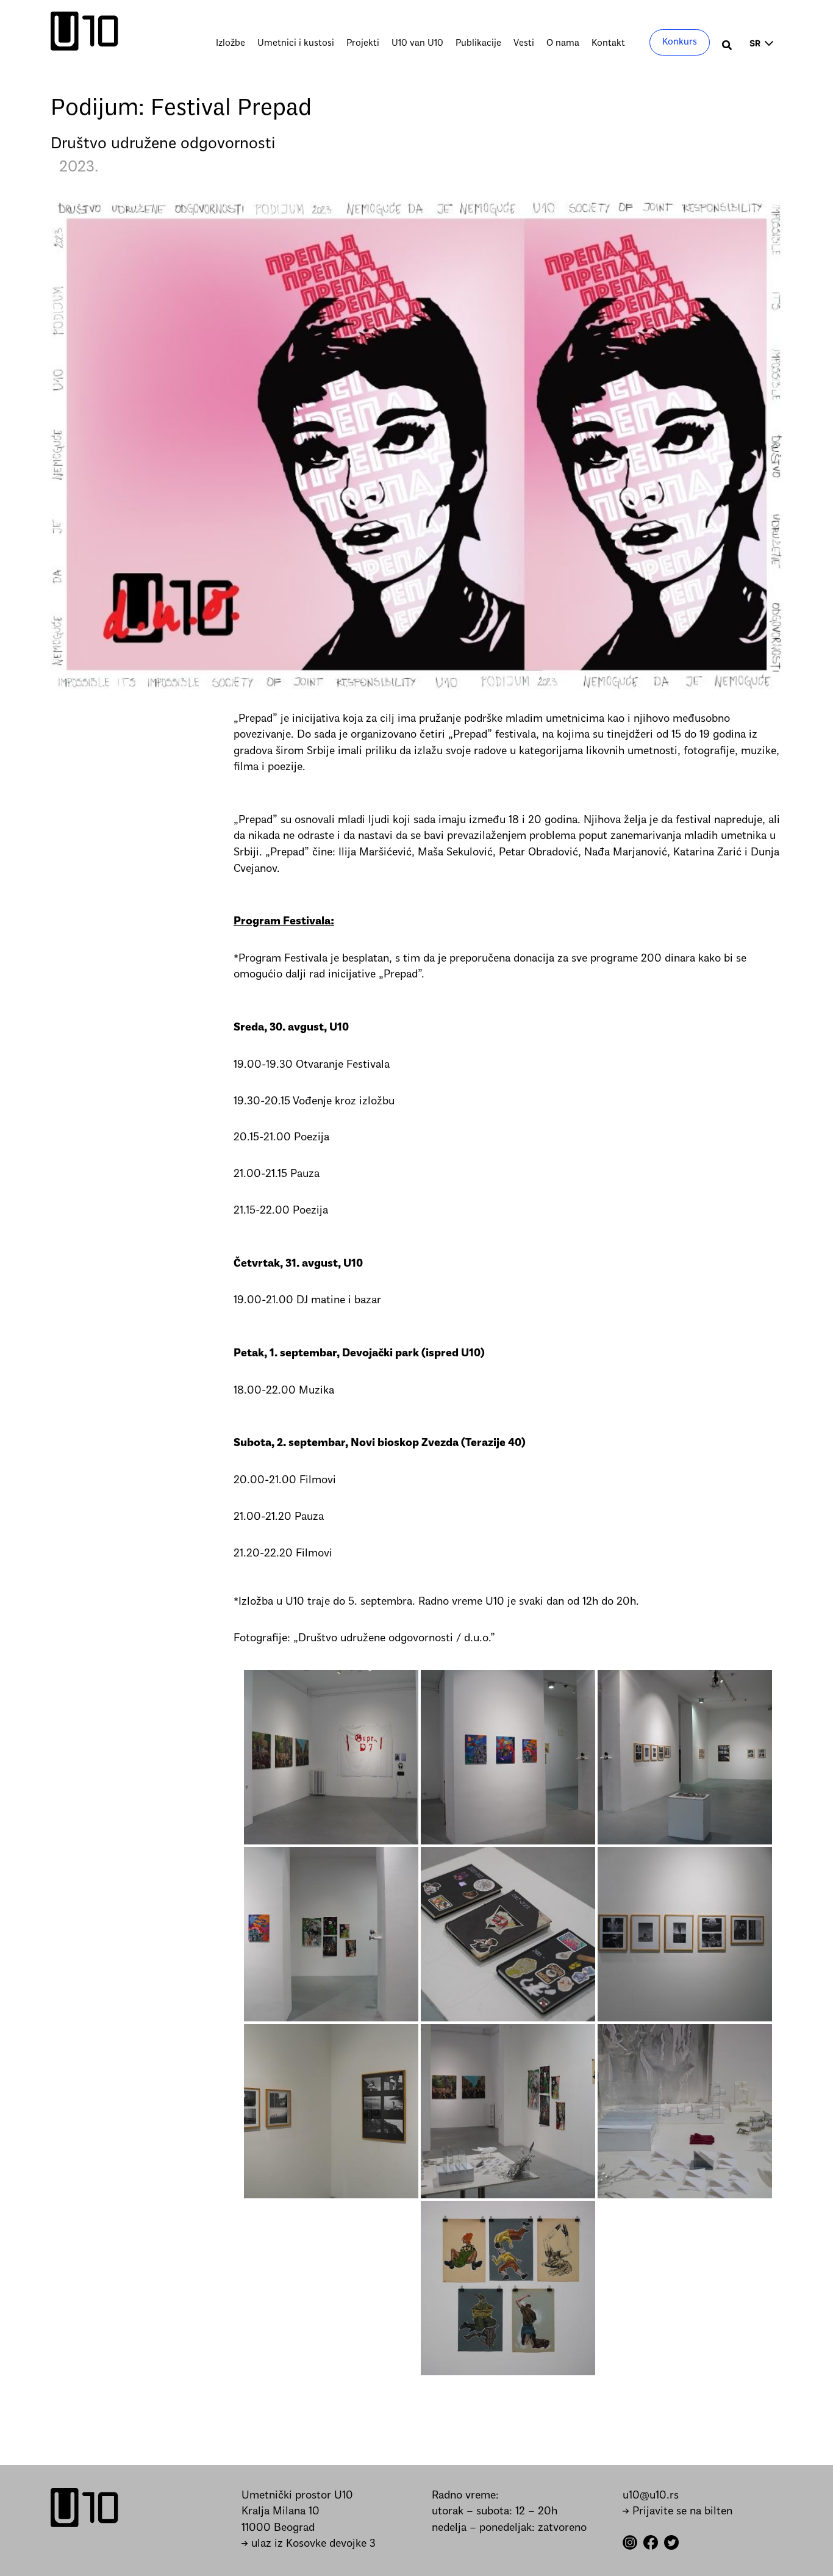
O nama (563, 43)
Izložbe (231, 43)
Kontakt (608, 43)
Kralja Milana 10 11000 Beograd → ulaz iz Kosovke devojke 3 (309, 2528)
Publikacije (478, 43)
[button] (728, 47)
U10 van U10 (417, 43)
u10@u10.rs (651, 2496)
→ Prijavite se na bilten (677, 2512)
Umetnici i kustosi (296, 43)
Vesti (524, 43)
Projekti (363, 43)
